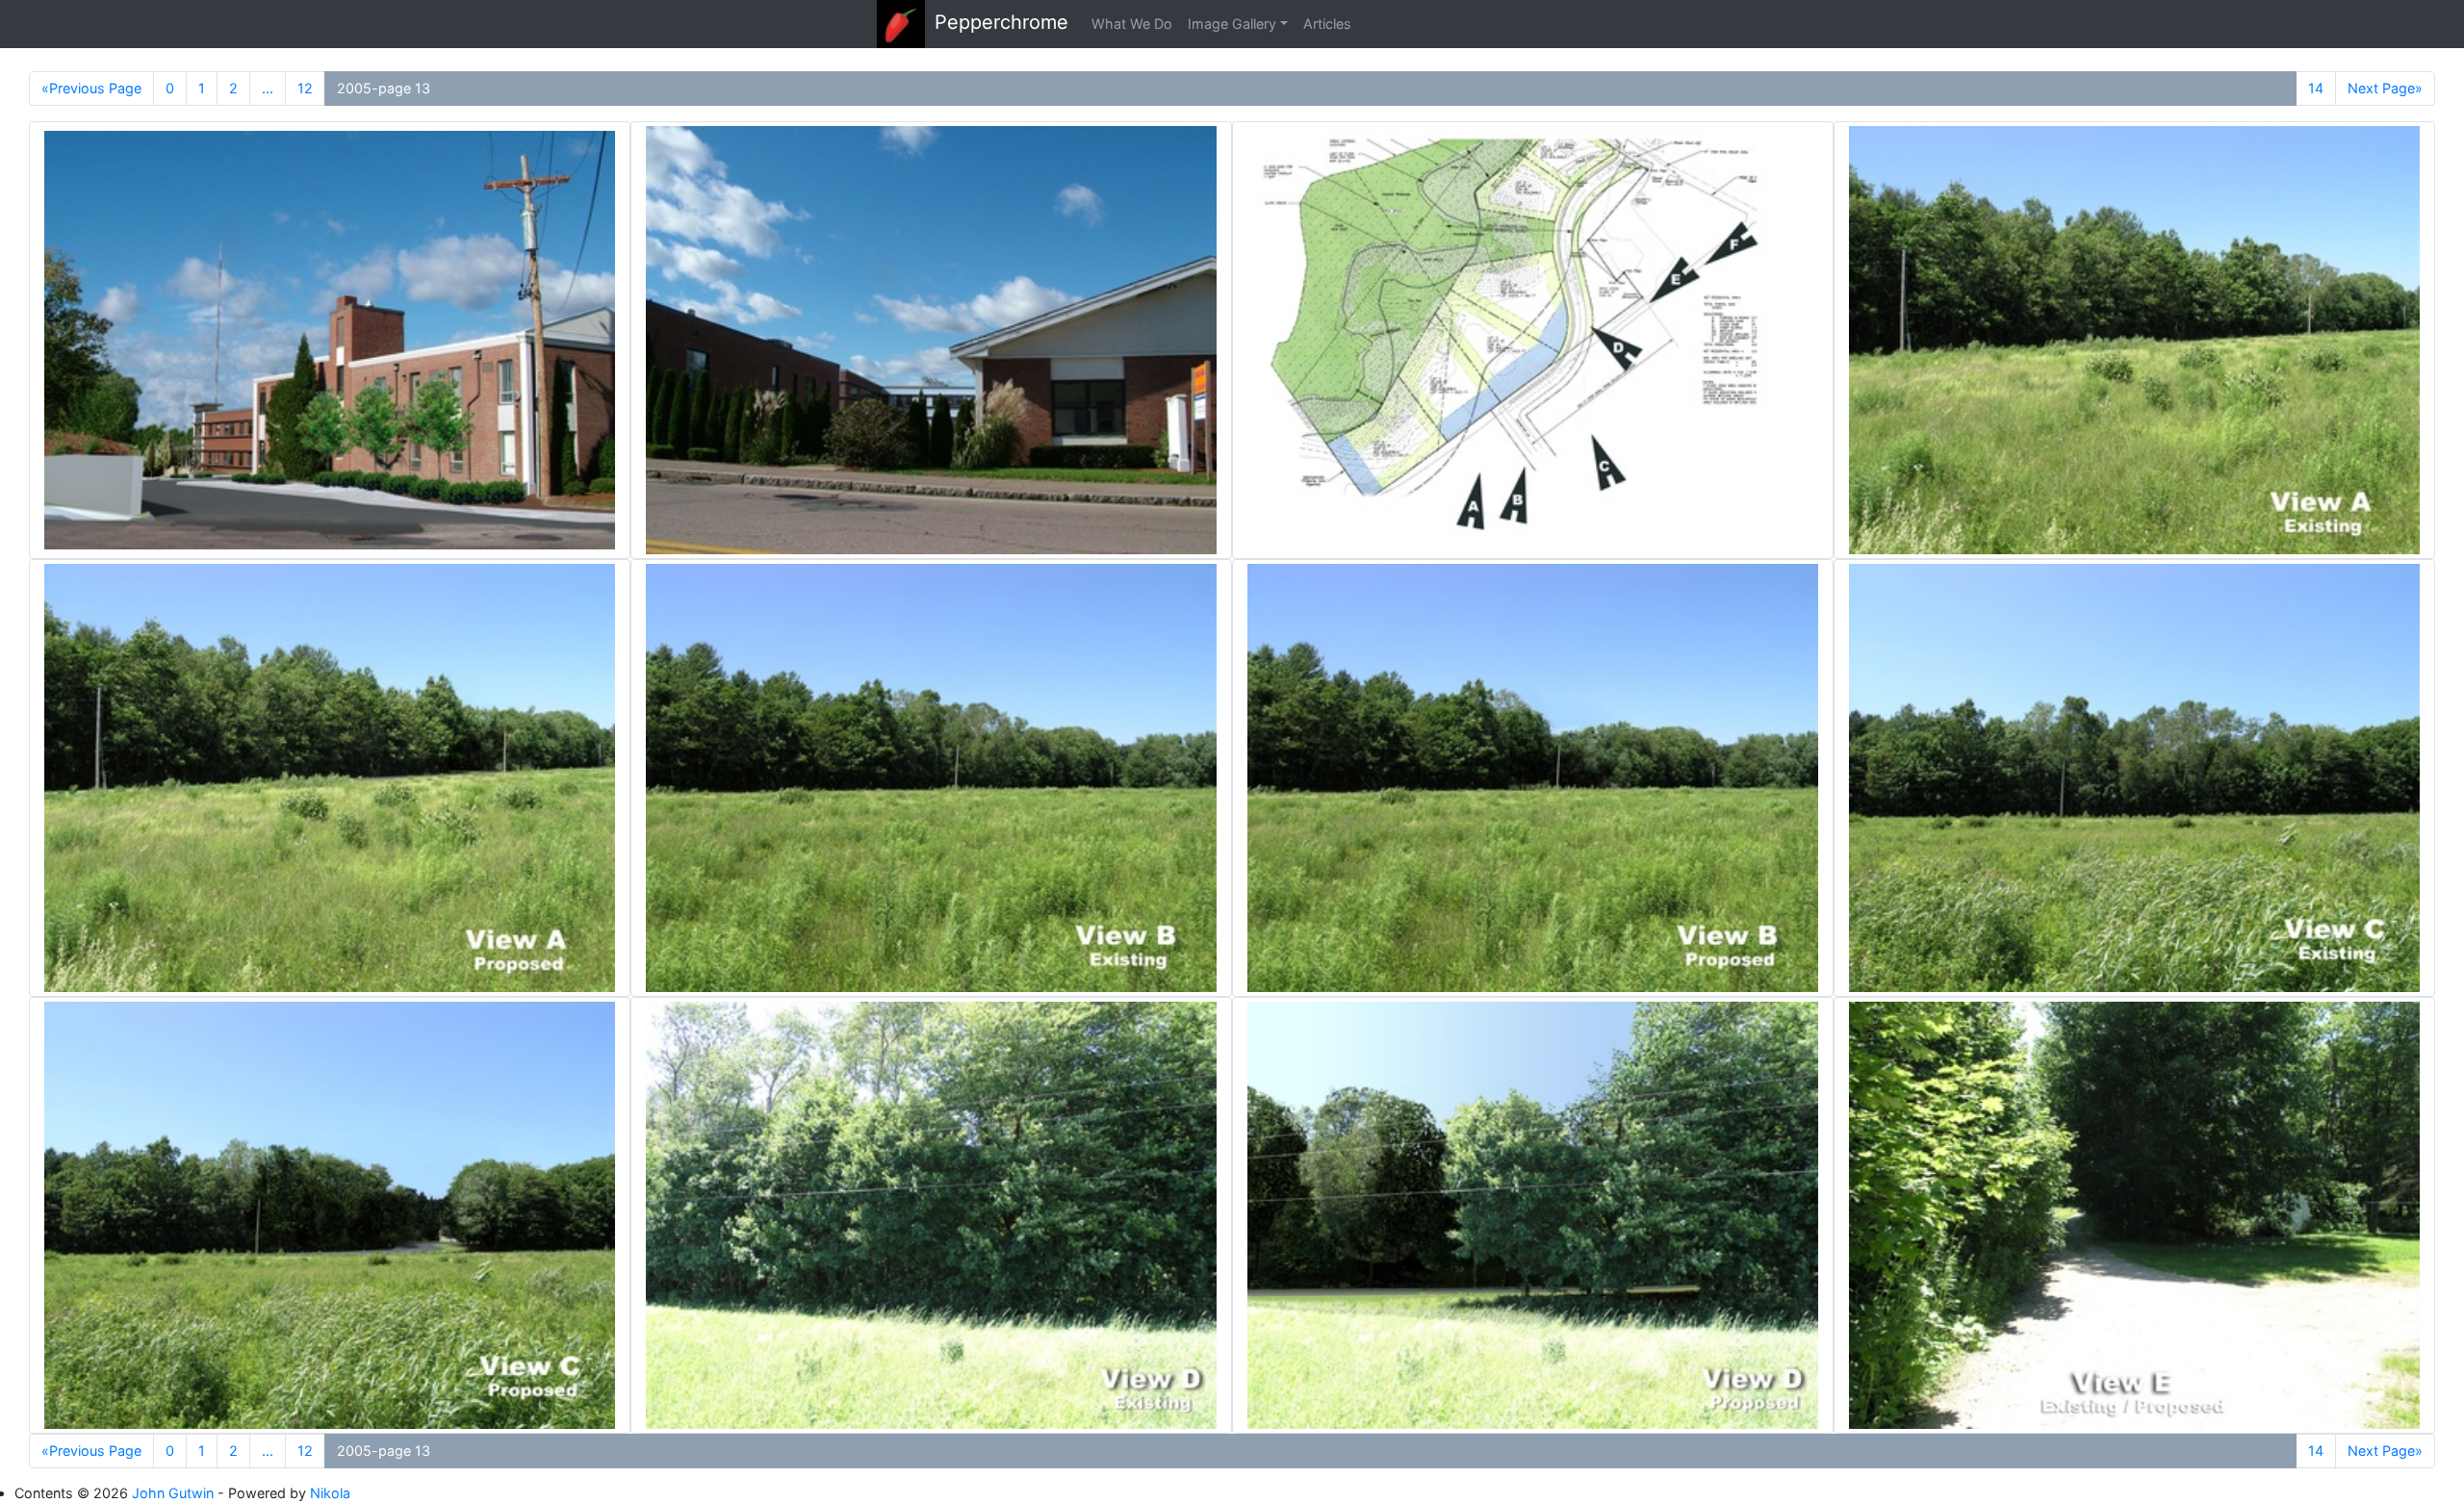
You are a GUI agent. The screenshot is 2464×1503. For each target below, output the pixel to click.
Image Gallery (1232, 24)
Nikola (330, 1493)
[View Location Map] (1533, 340)
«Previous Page (91, 88)
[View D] (931, 1216)
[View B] (931, 778)
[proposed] (330, 340)
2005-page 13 (384, 88)
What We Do (1132, 24)
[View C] (2134, 778)
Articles (1327, 24)
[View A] (2134, 340)
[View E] (2134, 1216)
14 (2316, 88)
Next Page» (2385, 88)
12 (305, 88)
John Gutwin (173, 1493)
